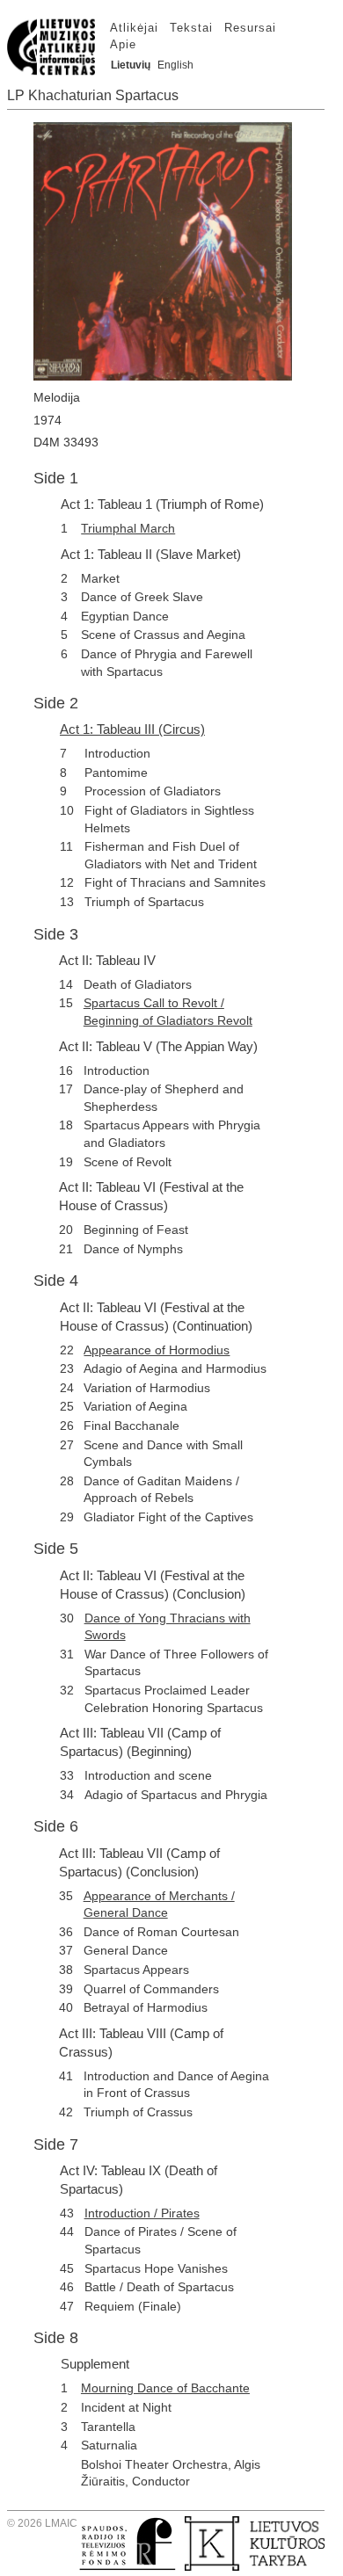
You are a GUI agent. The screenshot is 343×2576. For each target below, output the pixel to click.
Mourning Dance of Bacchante (165, 2388)
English (175, 65)
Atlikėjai (134, 28)
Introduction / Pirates (142, 2213)
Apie (123, 44)
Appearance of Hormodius (157, 1350)
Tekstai (191, 28)
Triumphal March (128, 528)
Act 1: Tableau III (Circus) (132, 729)
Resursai (250, 28)
